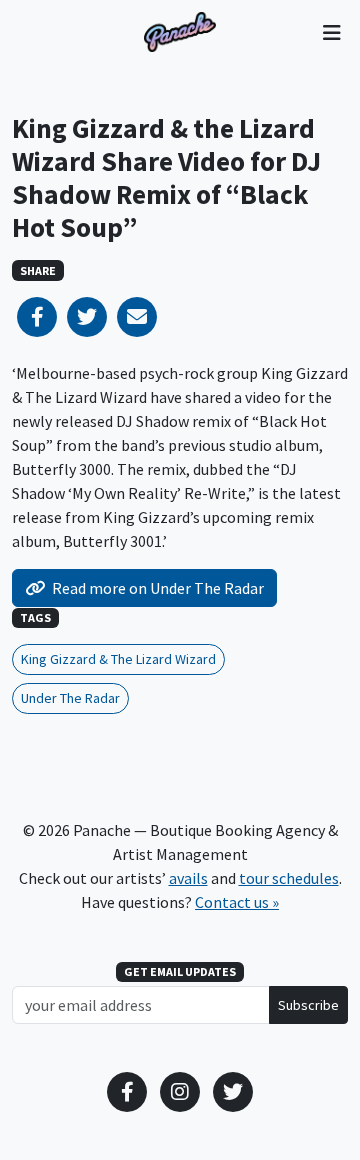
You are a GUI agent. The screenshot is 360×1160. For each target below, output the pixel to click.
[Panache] (180, 32)
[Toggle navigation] (331, 32)
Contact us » (237, 902)
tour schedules (289, 878)
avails (188, 878)
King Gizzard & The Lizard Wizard (118, 659)
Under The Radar (70, 698)
